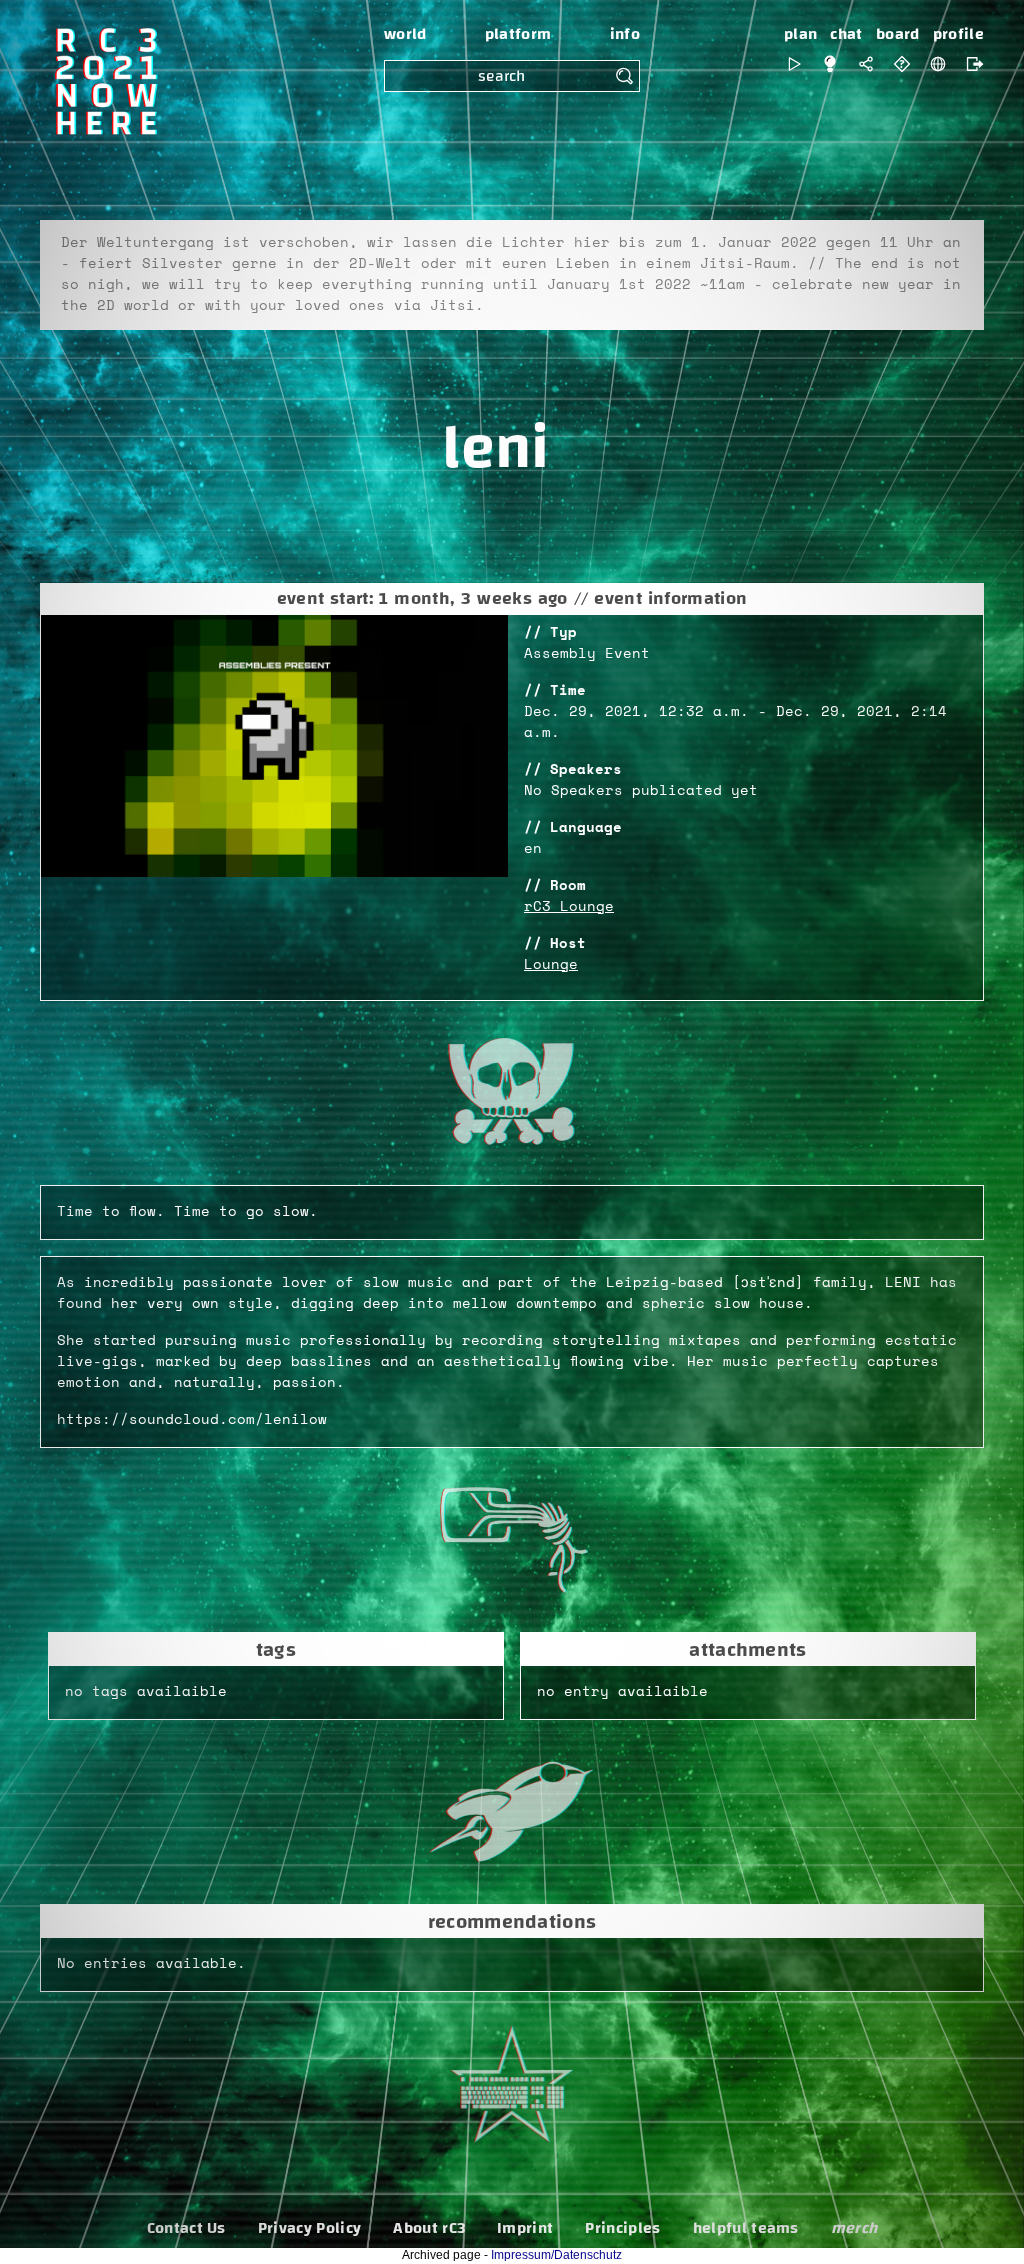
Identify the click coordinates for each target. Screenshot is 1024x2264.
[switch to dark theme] (830, 64)
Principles (622, 2228)
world (405, 34)
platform (518, 34)
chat (846, 34)
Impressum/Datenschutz (556, 2255)
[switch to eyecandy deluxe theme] (794, 64)
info (625, 34)
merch (854, 2228)
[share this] (866, 64)
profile (958, 34)
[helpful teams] (902, 64)
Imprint (525, 2228)
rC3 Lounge (569, 907)
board (898, 34)
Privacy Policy (309, 2228)
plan (800, 34)
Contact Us (186, 2228)
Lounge (551, 965)
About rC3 (429, 2228)
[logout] (970, 64)
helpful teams (746, 2228)
